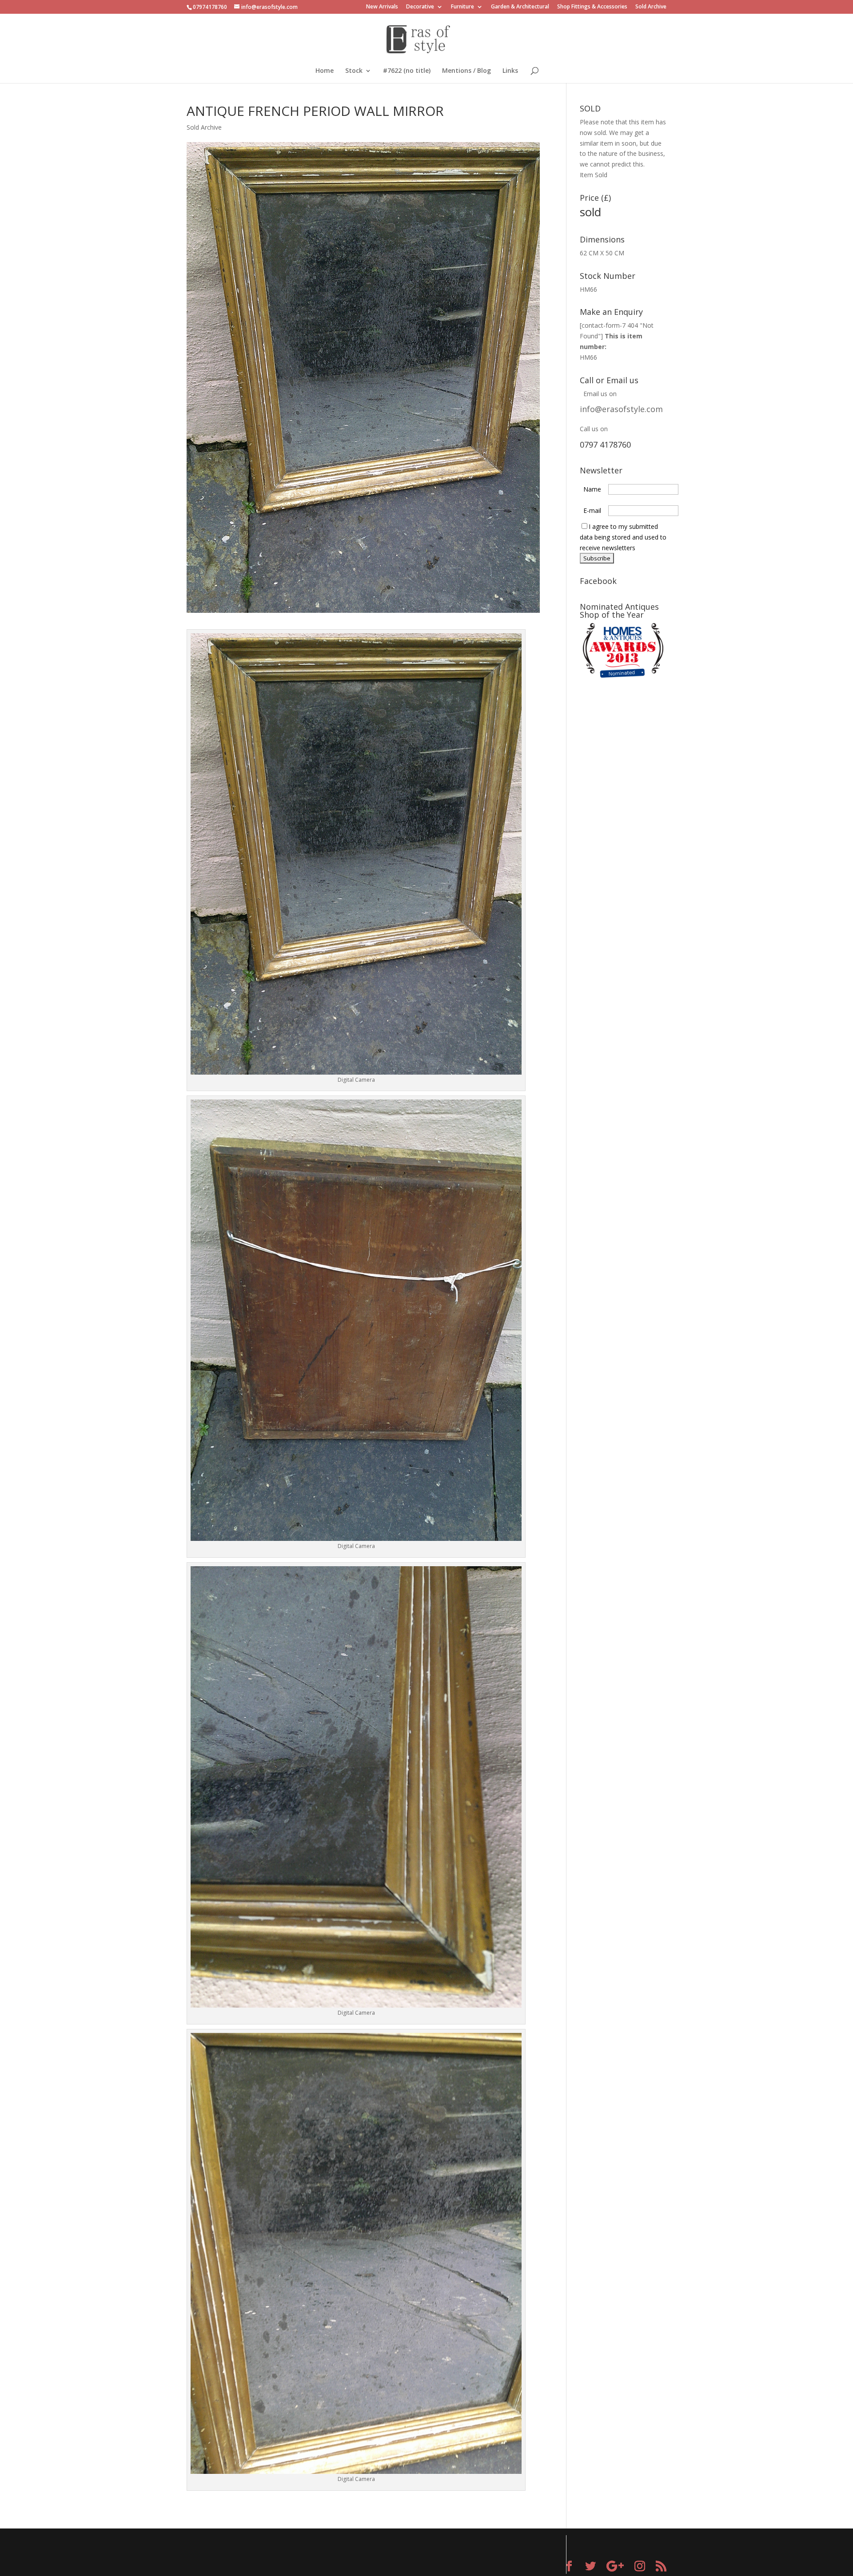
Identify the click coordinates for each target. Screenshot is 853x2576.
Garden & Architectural (520, 7)
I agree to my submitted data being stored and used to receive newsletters (623, 537)
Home (325, 71)
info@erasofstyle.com (621, 409)
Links (510, 71)
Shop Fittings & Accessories (592, 7)
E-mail (592, 510)
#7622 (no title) (407, 71)
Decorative (420, 7)
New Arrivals (382, 7)
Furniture (462, 7)
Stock (354, 71)
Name (592, 489)
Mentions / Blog (466, 71)
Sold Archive (651, 7)
